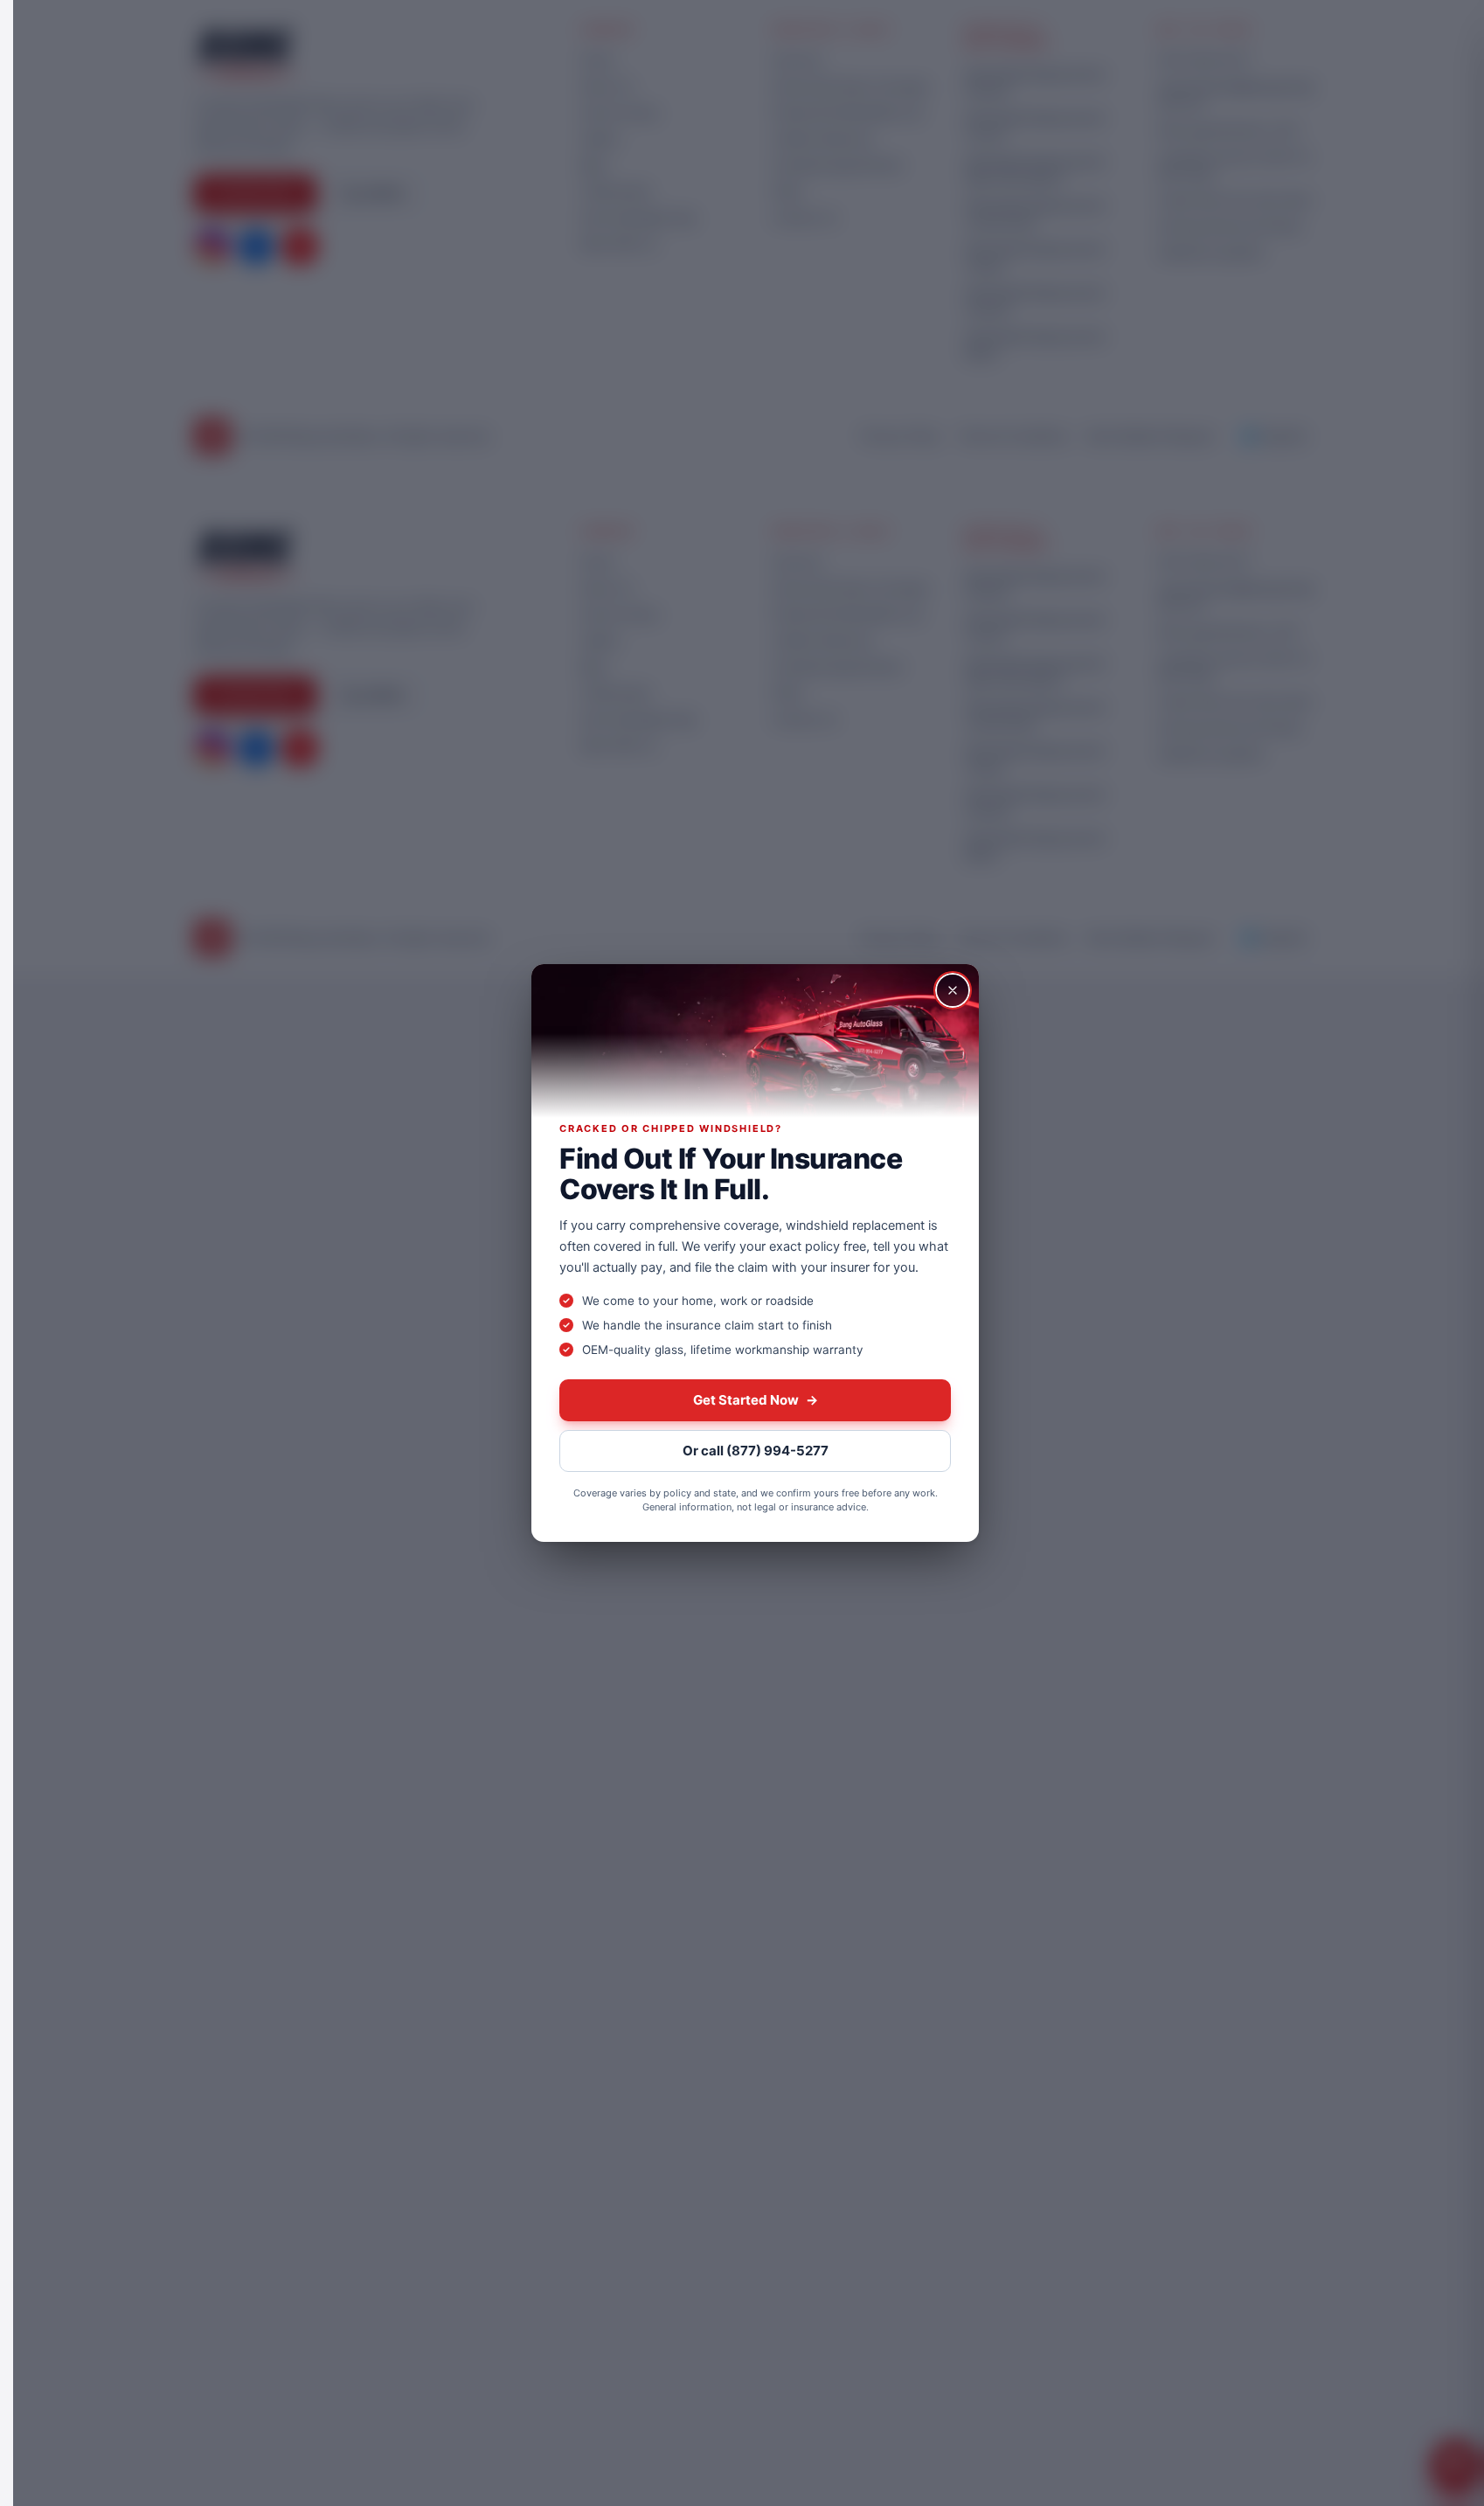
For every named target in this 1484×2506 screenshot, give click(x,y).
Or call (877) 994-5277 (756, 1451)
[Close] (953, 990)
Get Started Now (756, 1400)
